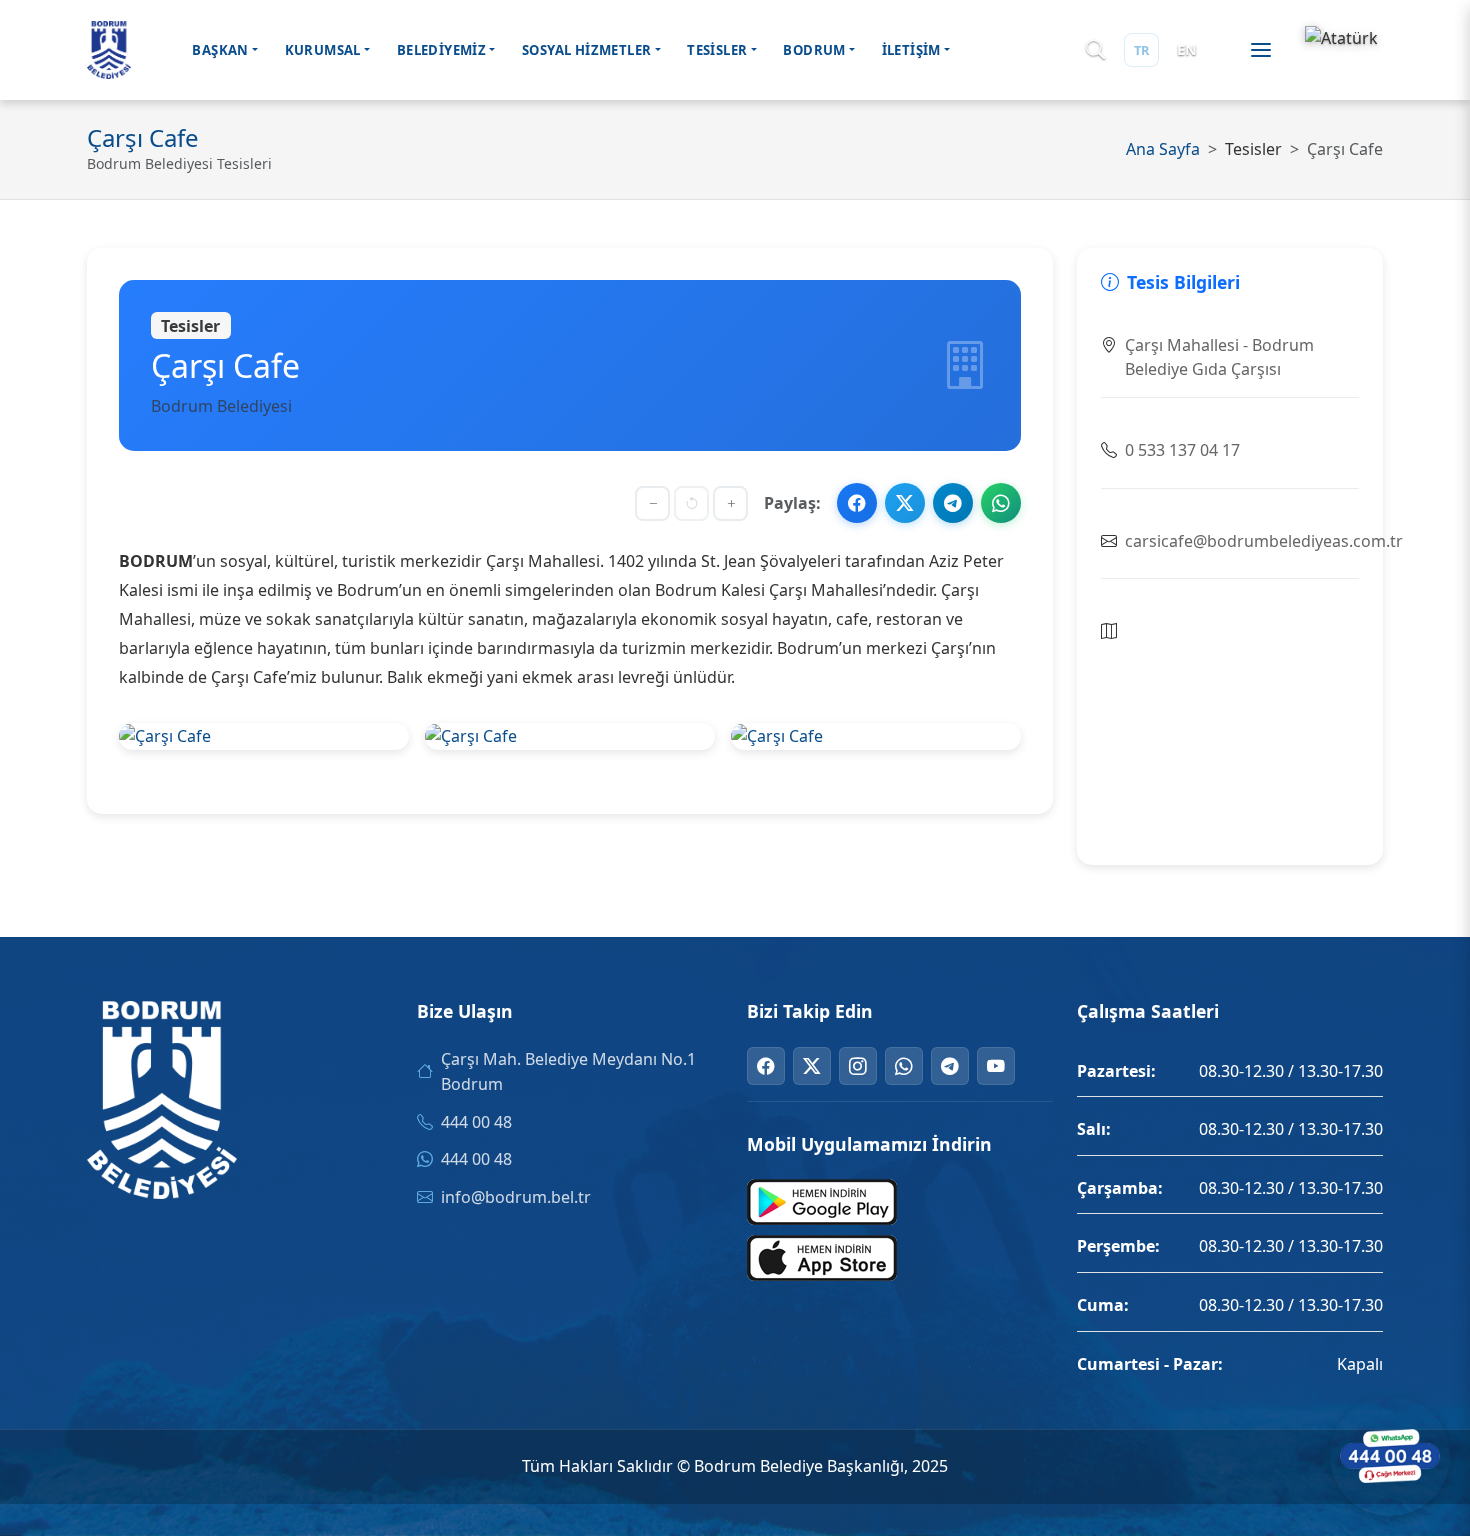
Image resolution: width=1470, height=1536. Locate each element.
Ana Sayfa (1163, 149)
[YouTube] (996, 1066)
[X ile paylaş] (905, 503)
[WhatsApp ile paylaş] (1001, 503)
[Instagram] (858, 1066)
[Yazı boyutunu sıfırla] (691, 503)
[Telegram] (950, 1066)
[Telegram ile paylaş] (953, 503)
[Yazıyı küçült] (652, 503)
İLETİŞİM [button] (911, 50)
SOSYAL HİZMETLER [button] (586, 50)
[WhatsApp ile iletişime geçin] (1390, 1456)
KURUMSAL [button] (323, 50)
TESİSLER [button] (717, 50)
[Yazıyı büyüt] (730, 503)
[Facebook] (766, 1066)
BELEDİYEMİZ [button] (441, 50)
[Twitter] (812, 1066)
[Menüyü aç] (1261, 50)
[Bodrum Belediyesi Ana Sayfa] (109, 50)
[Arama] (1095, 50)
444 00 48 (476, 1122)
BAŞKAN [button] (220, 50)
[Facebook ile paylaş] (857, 503)
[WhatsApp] (904, 1066)
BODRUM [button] (814, 50)
